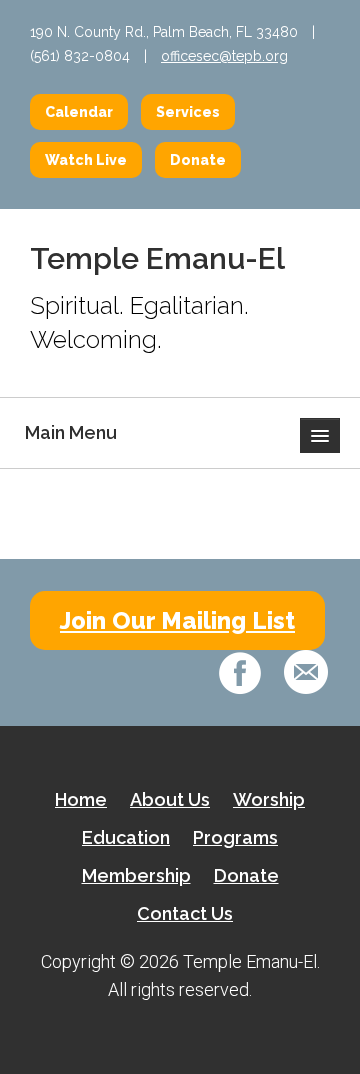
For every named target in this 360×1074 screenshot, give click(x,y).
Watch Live (86, 160)
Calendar (79, 112)
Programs (235, 837)
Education (126, 837)
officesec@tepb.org (224, 56)
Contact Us (185, 913)
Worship (269, 799)
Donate (198, 160)
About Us (170, 799)
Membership (136, 875)
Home (81, 799)
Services (188, 112)
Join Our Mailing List (177, 620)
